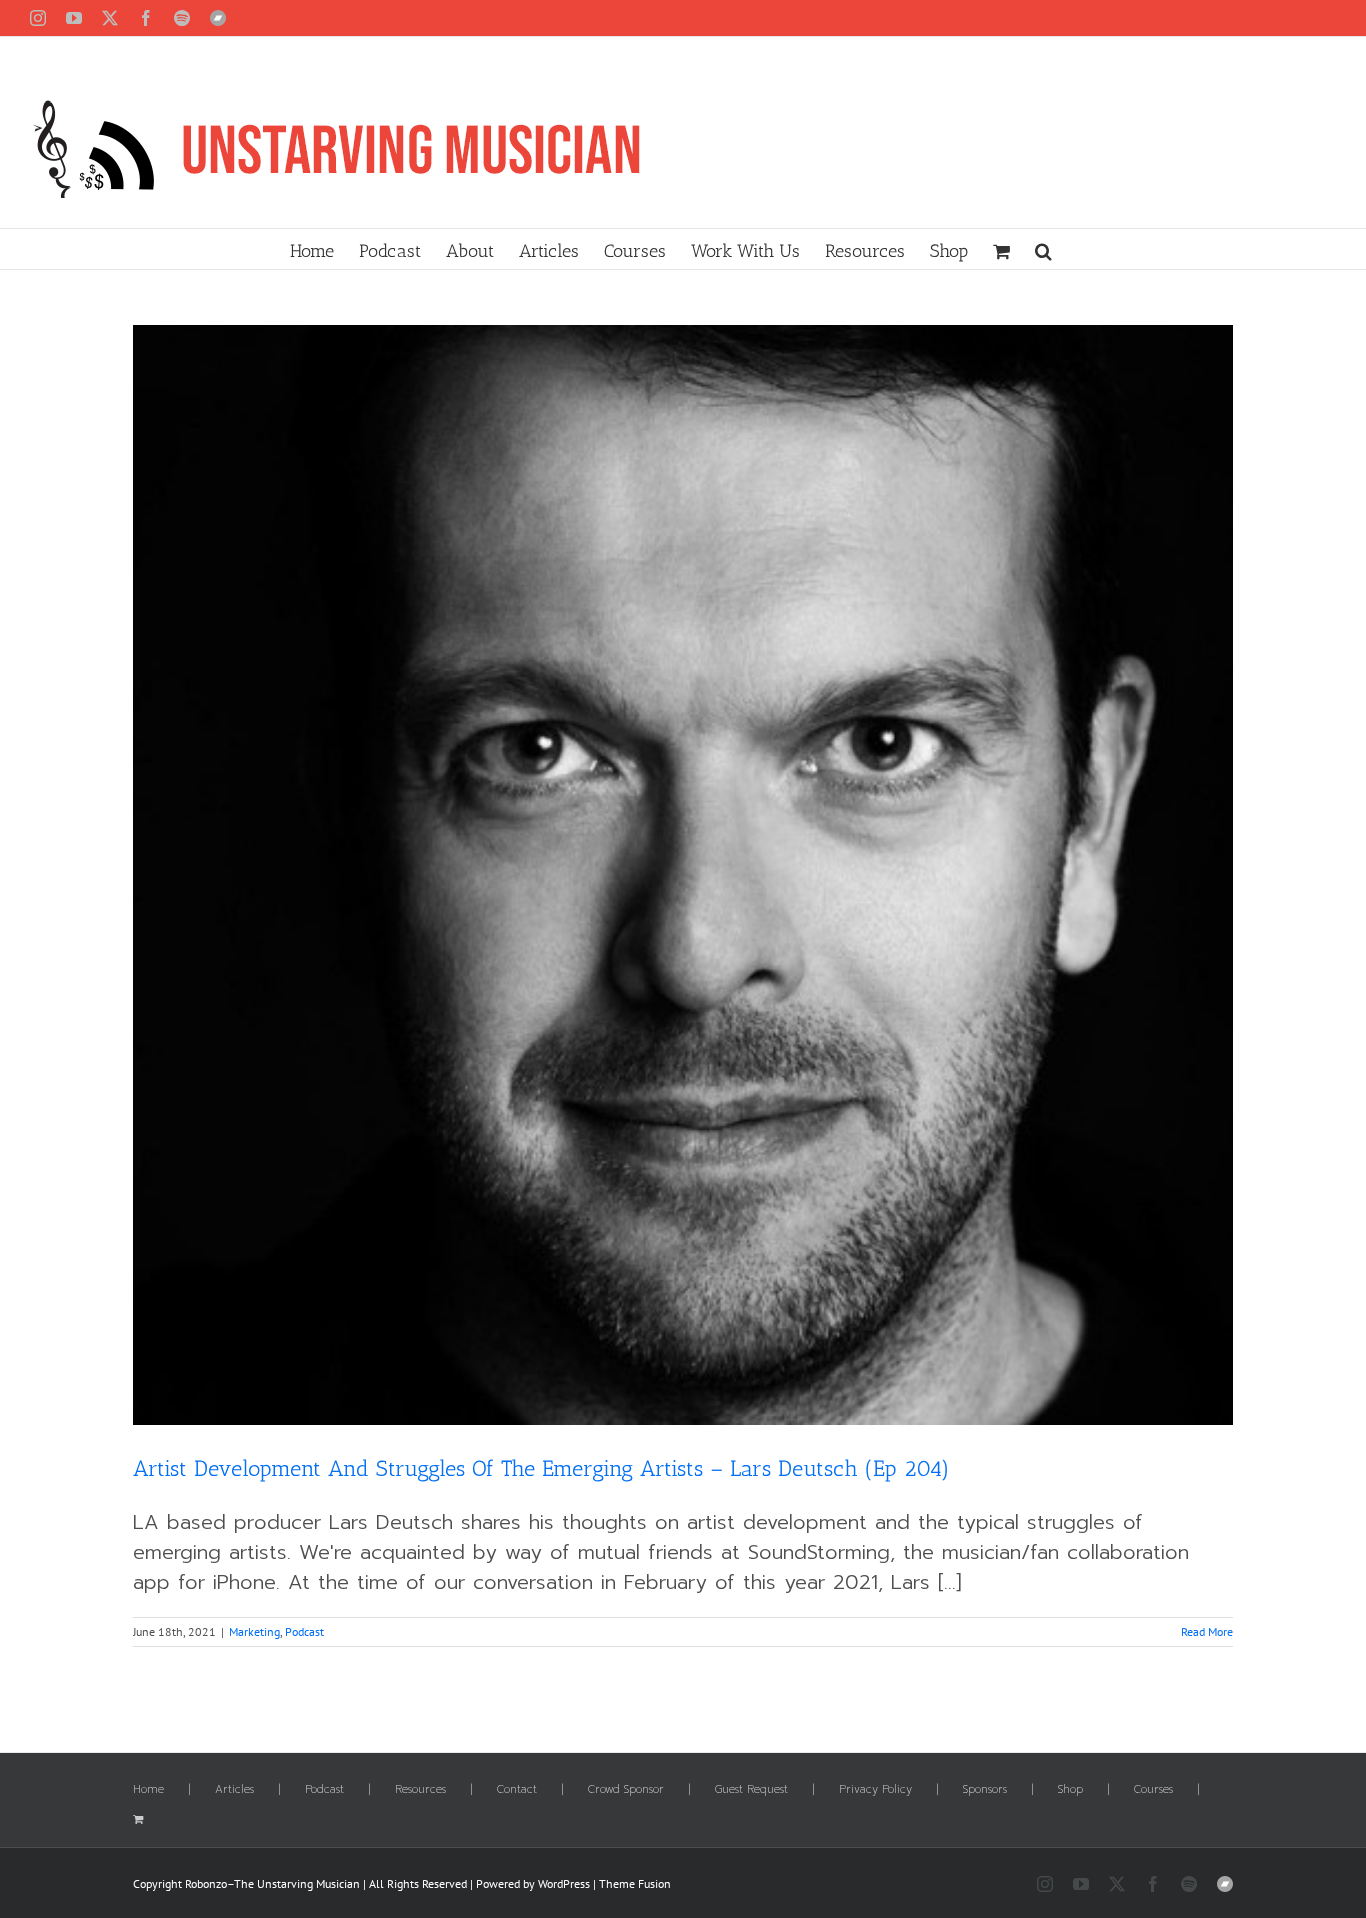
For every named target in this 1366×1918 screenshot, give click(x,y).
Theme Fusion (635, 1883)
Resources (420, 1790)
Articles (234, 1790)
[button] (1043, 249)
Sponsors (985, 1790)
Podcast (304, 1631)
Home (148, 1790)
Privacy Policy (875, 1790)
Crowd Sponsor (626, 1790)
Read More (1207, 1631)
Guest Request (751, 1790)
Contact (517, 1790)
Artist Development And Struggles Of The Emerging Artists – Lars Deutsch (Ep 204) (541, 1468)
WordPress (564, 1883)
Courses (1153, 1790)
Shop (1070, 1790)
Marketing (254, 1631)
